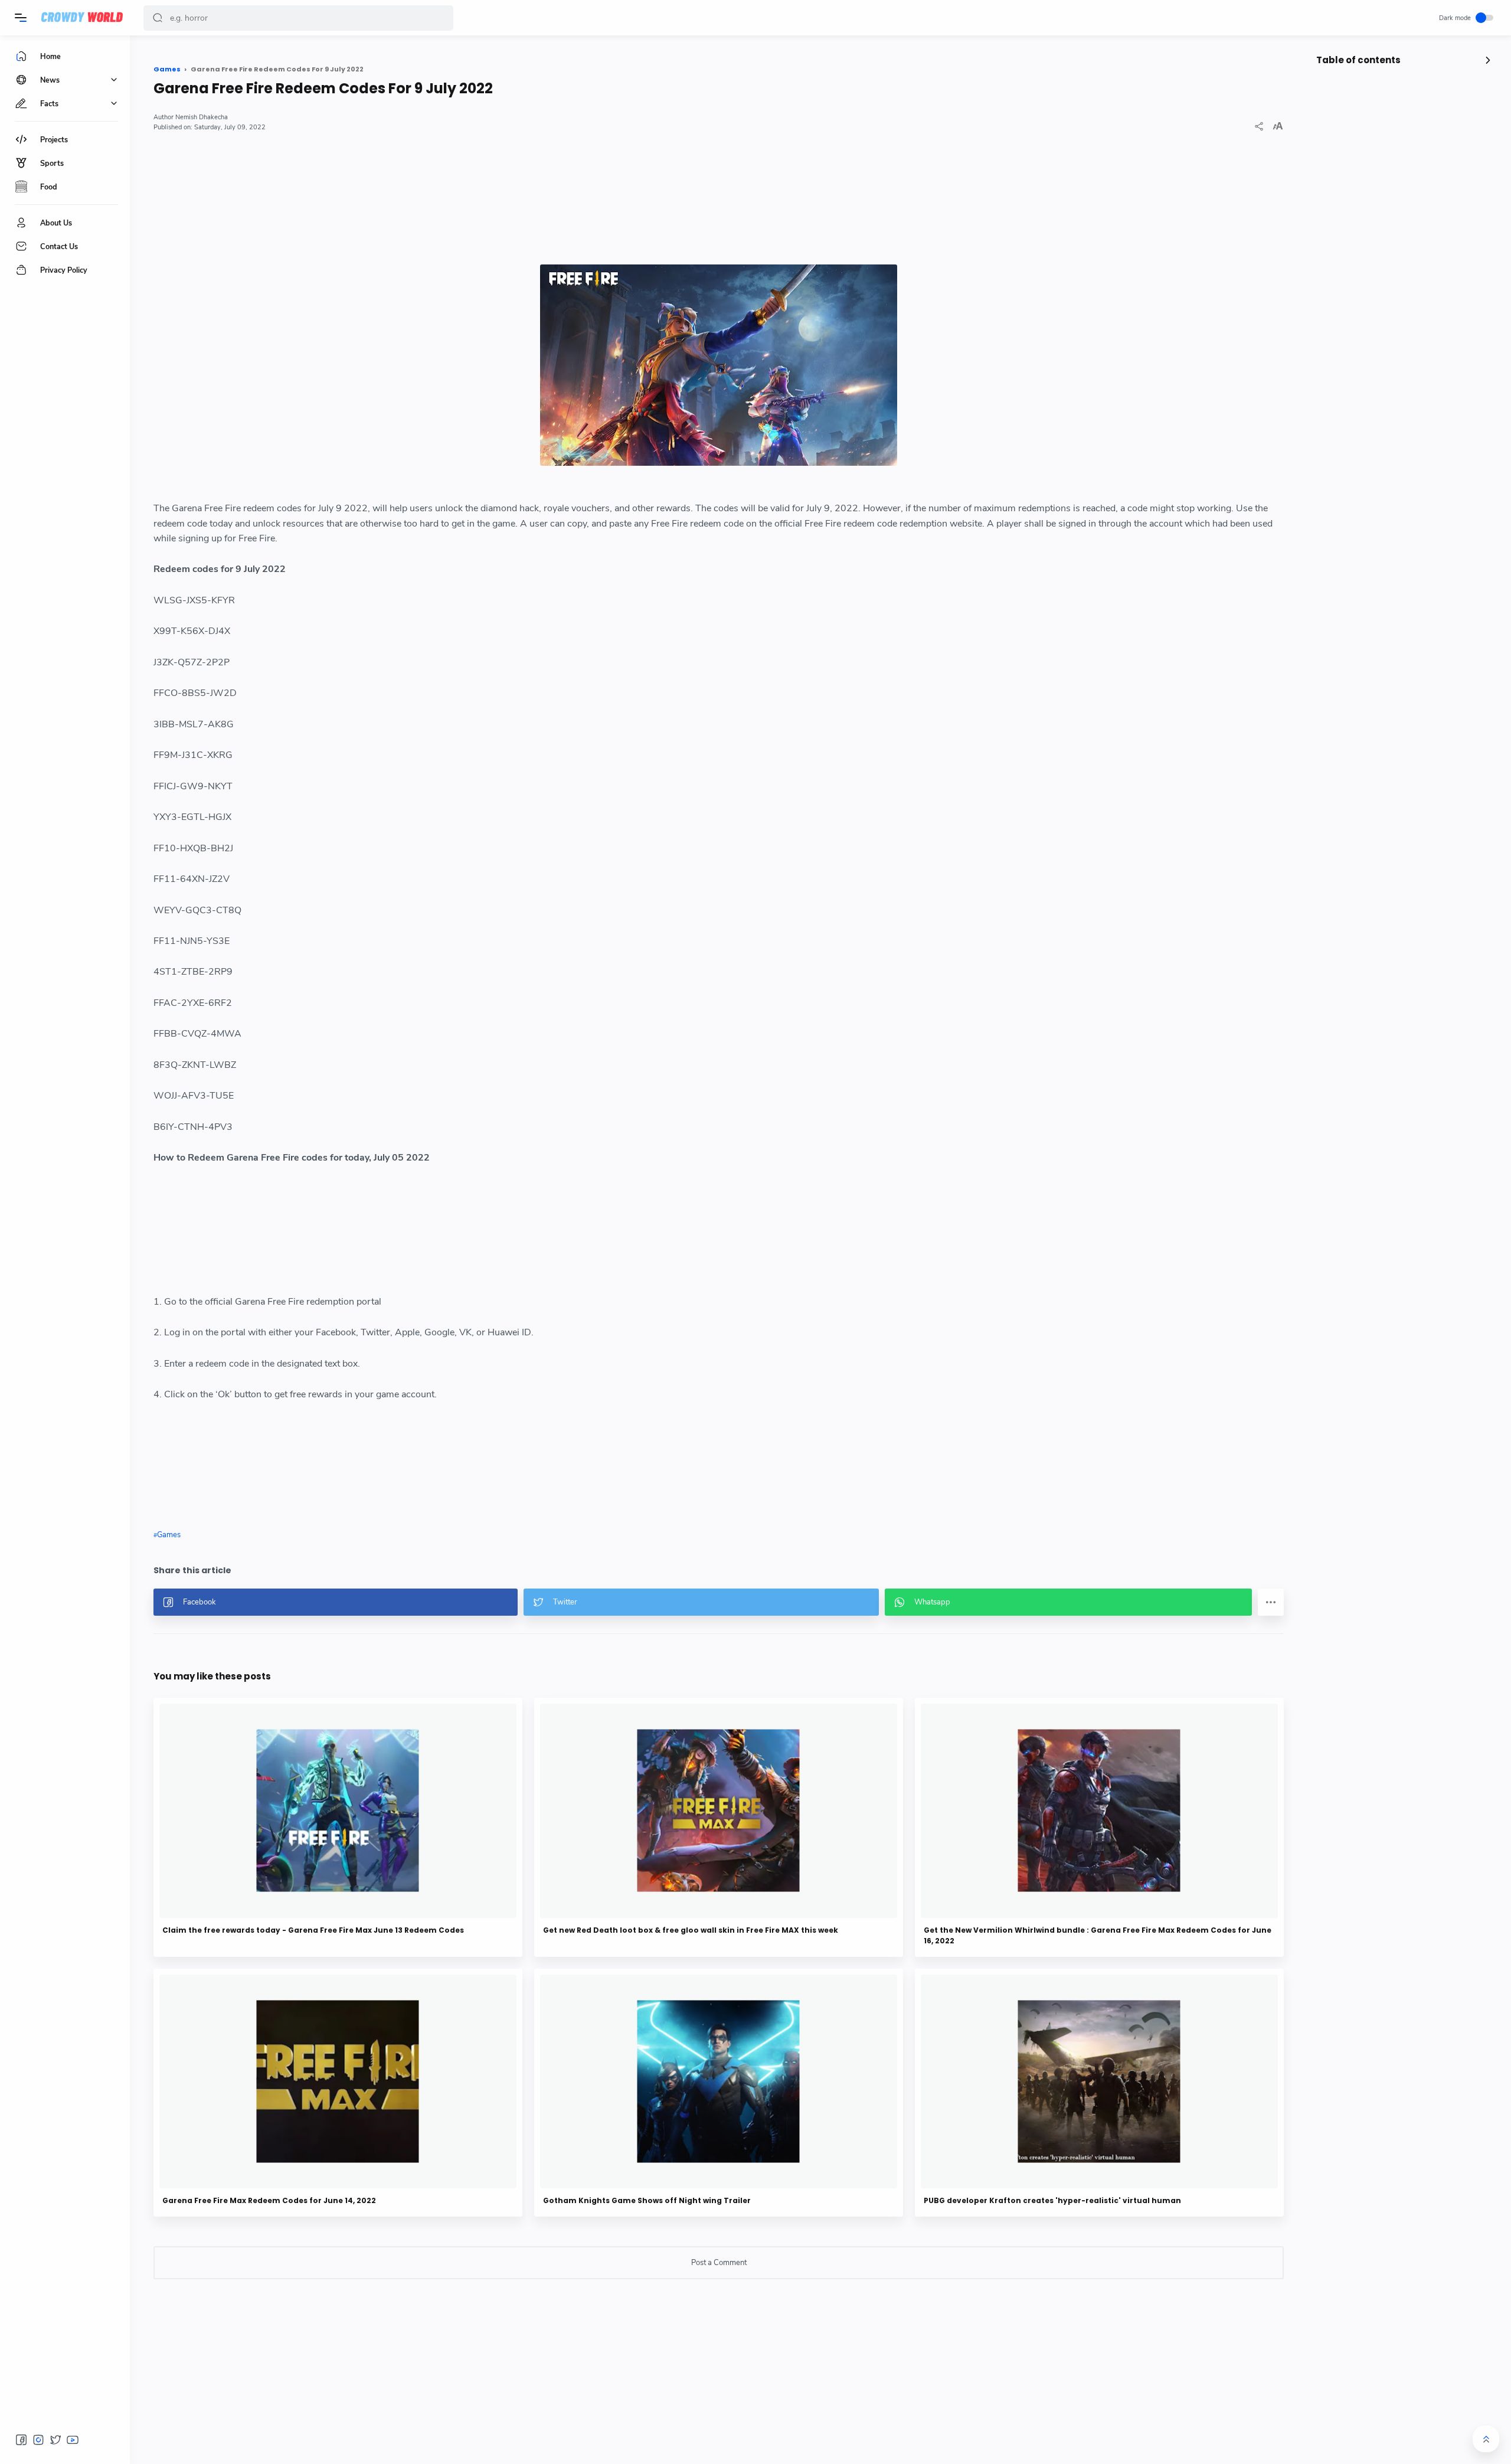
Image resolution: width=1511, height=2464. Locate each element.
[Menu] (21, 18)
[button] (158, 18)
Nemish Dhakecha (202, 117)
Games (169, 1535)
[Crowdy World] (82, 18)
